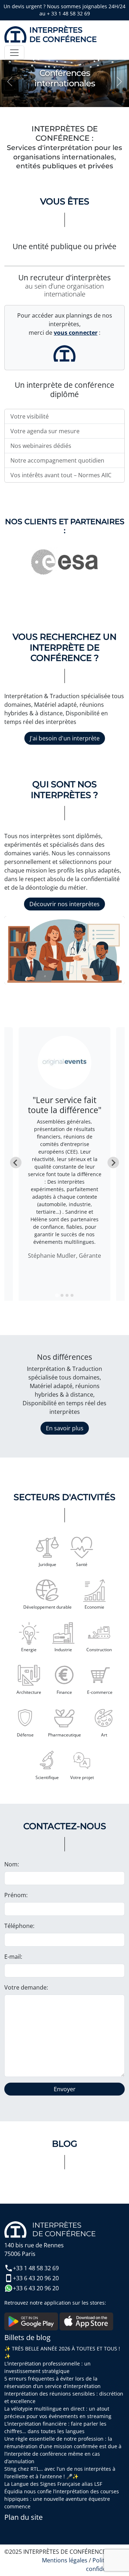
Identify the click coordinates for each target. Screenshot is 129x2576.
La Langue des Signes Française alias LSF (53, 2484)
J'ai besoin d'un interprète (65, 738)
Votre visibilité (30, 416)
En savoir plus (65, 1428)
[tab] (57, 1295)
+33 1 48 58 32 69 (36, 2268)
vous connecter (76, 333)
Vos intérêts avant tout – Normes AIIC (61, 475)
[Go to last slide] (16, 1163)
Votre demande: (26, 1987)
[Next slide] (113, 1163)
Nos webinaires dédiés (41, 446)
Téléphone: (19, 1926)
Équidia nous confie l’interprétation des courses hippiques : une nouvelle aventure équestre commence (62, 2499)
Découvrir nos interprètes (64, 904)
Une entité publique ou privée (64, 246)
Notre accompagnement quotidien (57, 460)
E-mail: (13, 1957)
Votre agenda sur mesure (45, 431)
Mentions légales (65, 2560)
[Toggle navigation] (14, 53)
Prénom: (16, 1895)
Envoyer (65, 2089)
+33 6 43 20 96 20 (36, 2278)
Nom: (12, 1864)
